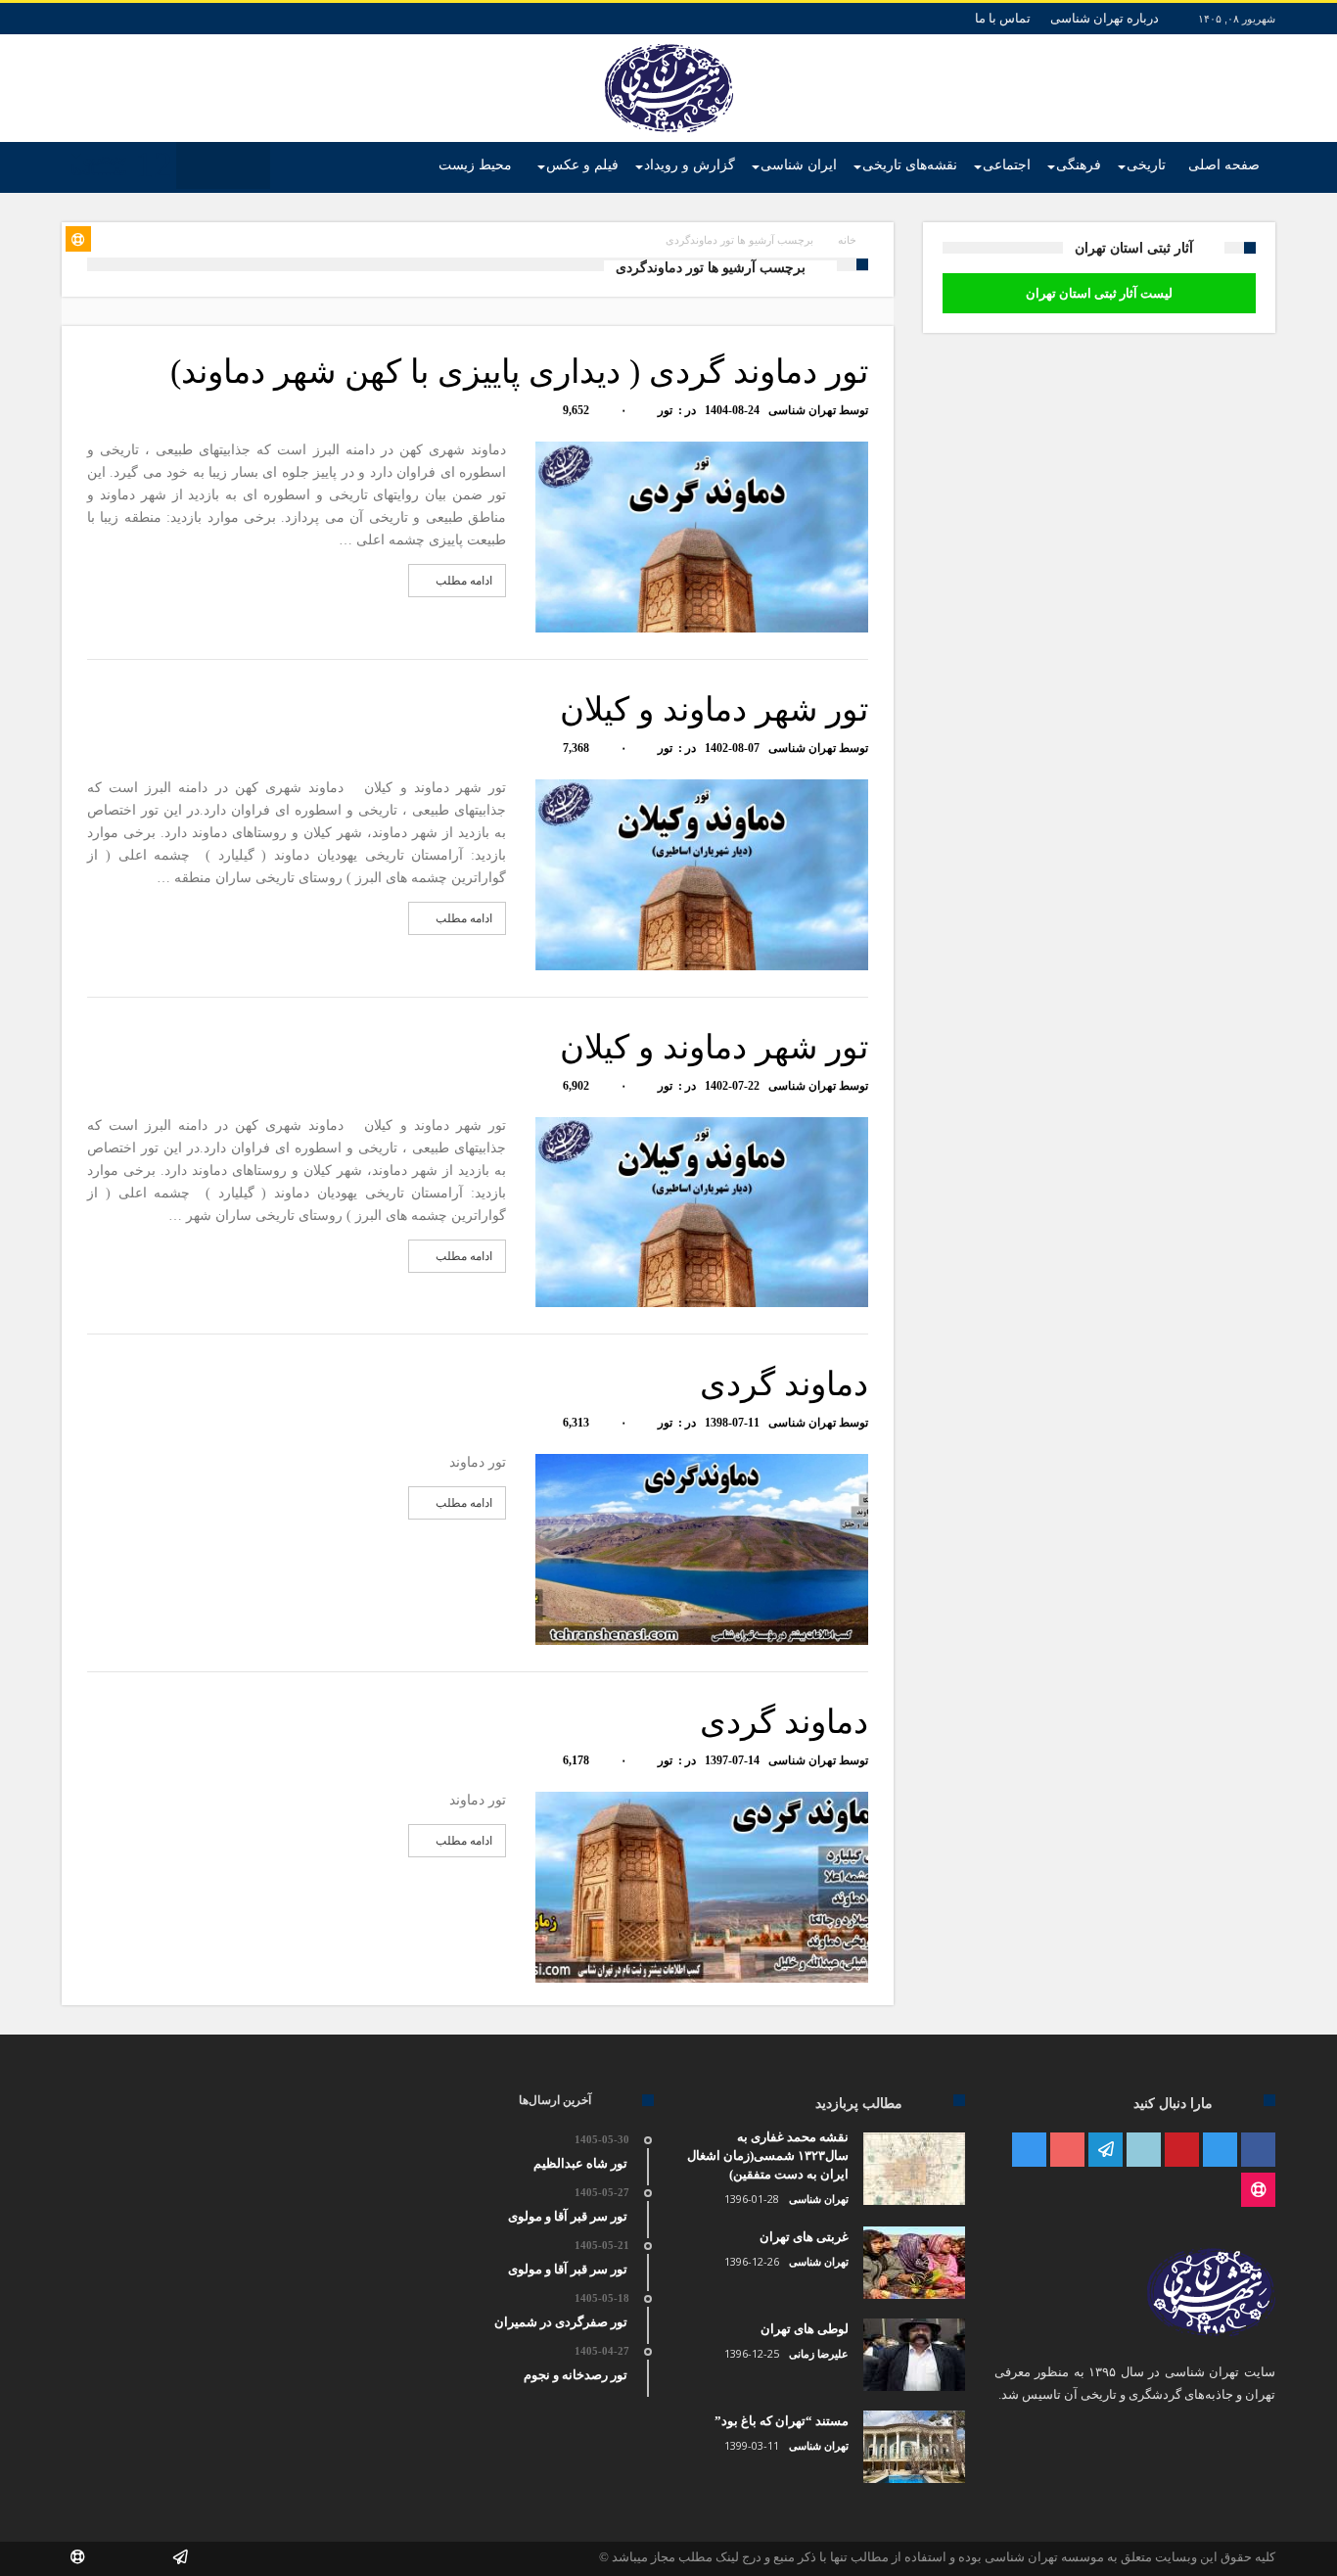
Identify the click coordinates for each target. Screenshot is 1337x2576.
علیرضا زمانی (819, 2354)
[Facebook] (1258, 2151)
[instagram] (1029, 2151)
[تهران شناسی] (669, 44)
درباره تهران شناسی (1105, 18)
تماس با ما (1003, 18)
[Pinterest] (1182, 2151)
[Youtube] (1067, 2151)
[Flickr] (1106, 2151)
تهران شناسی (802, 410)
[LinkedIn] (1144, 2151)
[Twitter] (1220, 2151)
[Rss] (1258, 2191)
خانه (847, 240)
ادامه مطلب (464, 581)
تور (665, 410)
